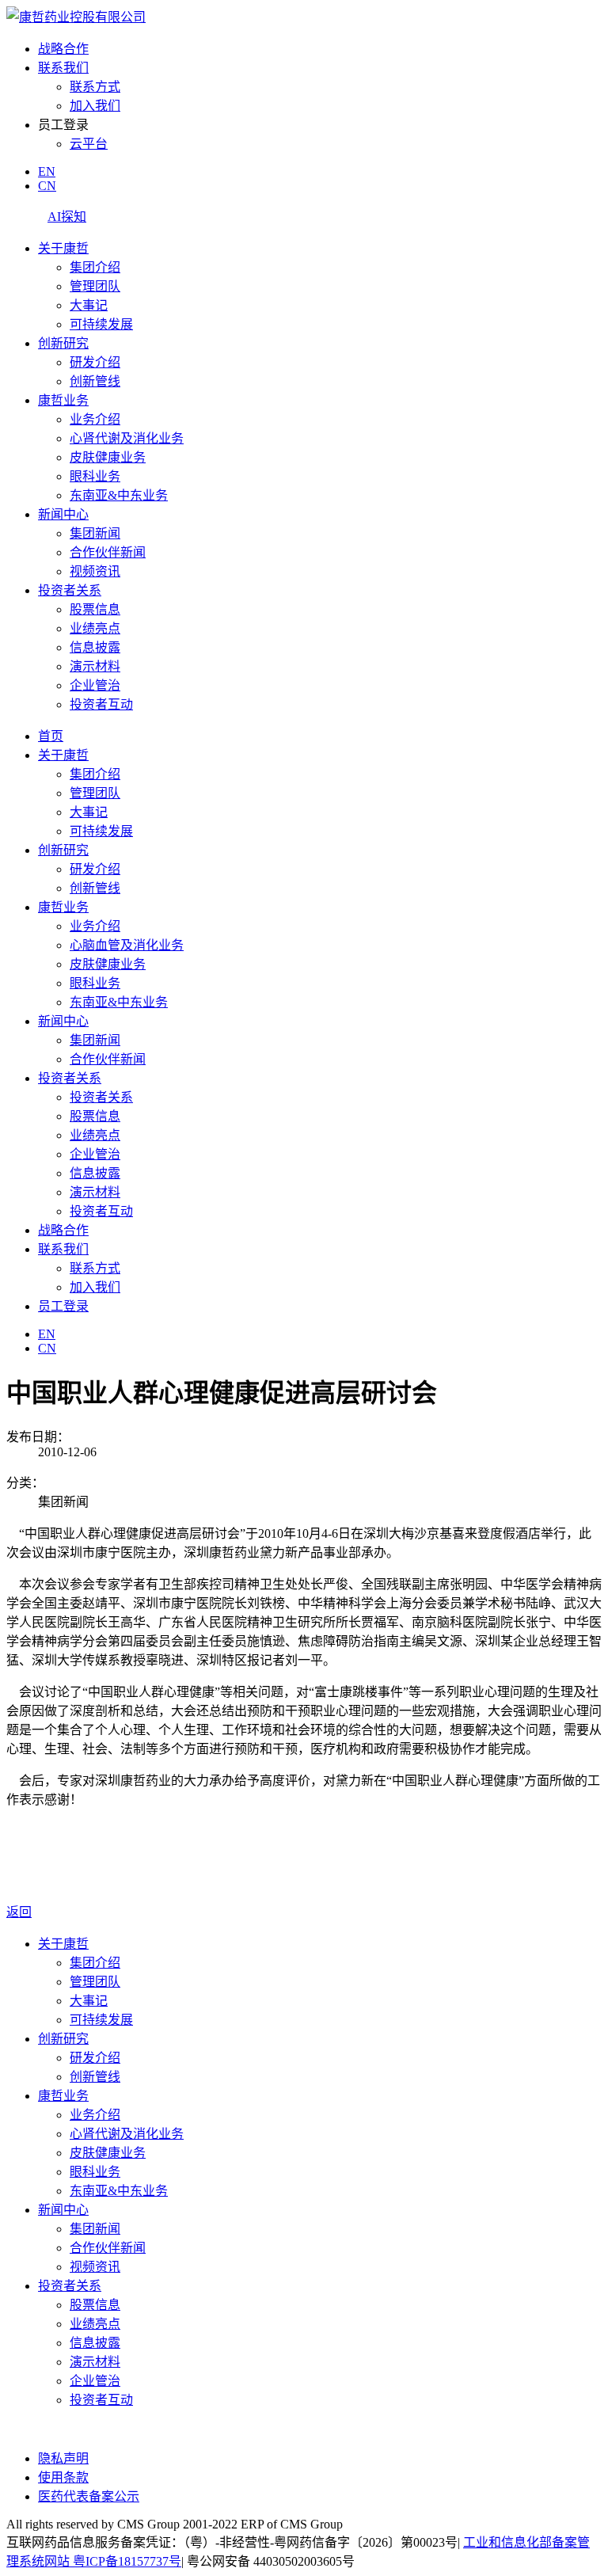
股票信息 (95, 609)
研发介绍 (95, 362)
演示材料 (95, 666)
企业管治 (95, 685)
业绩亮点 (95, 628)
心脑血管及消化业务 (127, 945)
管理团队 (95, 286)
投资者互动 (101, 704)
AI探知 (67, 217)
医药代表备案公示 (89, 2496)
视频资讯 (95, 571)
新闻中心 (63, 514)
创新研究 (63, 343)
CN (47, 186)
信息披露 (95, 647)
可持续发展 (101, 324)
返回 (19, 1912)
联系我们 (63, 68)
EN (47, 171)
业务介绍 (95, 419)
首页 (51, 736)
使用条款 (63, 2477)
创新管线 (95, 381)
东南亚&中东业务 (119, 495)
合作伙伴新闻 (108, 552)
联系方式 (95, 87)
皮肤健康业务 (108, 457)
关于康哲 (63, 248)
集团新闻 (95, 533)
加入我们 (95, 106)
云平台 (89, 144)
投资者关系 (70, 590)
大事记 (89, 305)
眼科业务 (95, 476)
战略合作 (63, 49)
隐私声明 (63, 2458)
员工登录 (63, 1306)
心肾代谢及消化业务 (127, 438)
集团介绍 (95, 267)
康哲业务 (63, 400)
